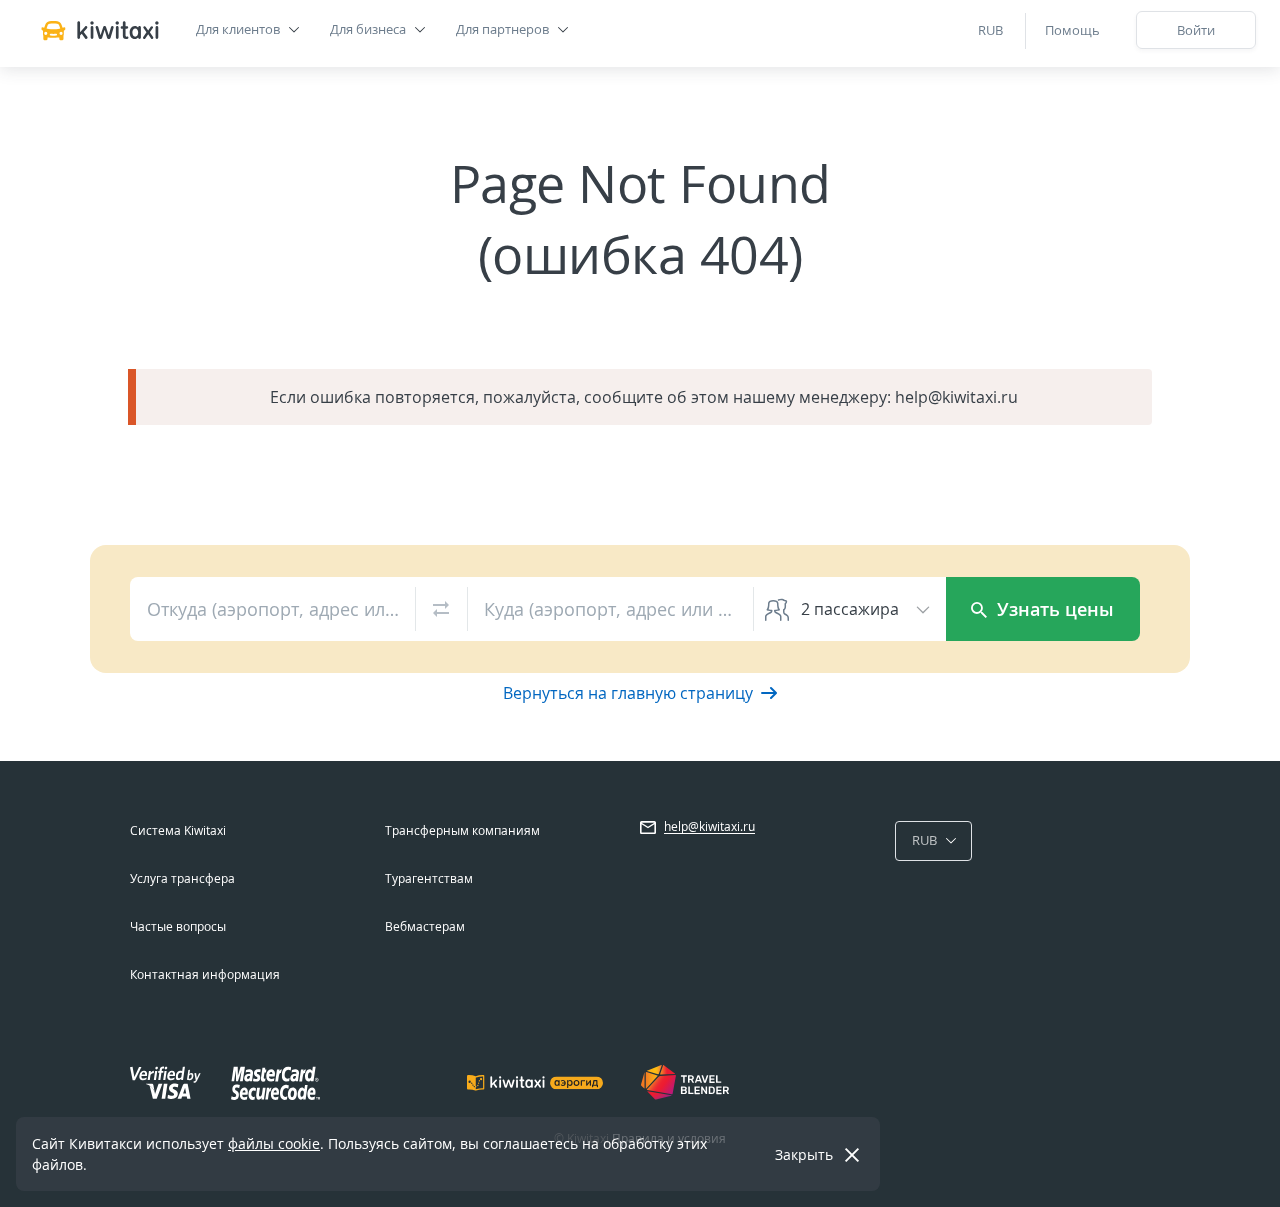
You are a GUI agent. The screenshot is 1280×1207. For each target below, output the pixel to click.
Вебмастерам (425, 926)
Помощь (1072, 30)
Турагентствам (429, 878)
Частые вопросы (178, 926)
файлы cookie (274, 1143)
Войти (1196, 30)
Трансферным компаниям (462, 830)
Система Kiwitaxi (178, 830)
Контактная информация (205, 974)
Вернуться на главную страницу (630, 693)
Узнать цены (1053, 609)
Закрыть (804, 1154)
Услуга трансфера (182, 878)
